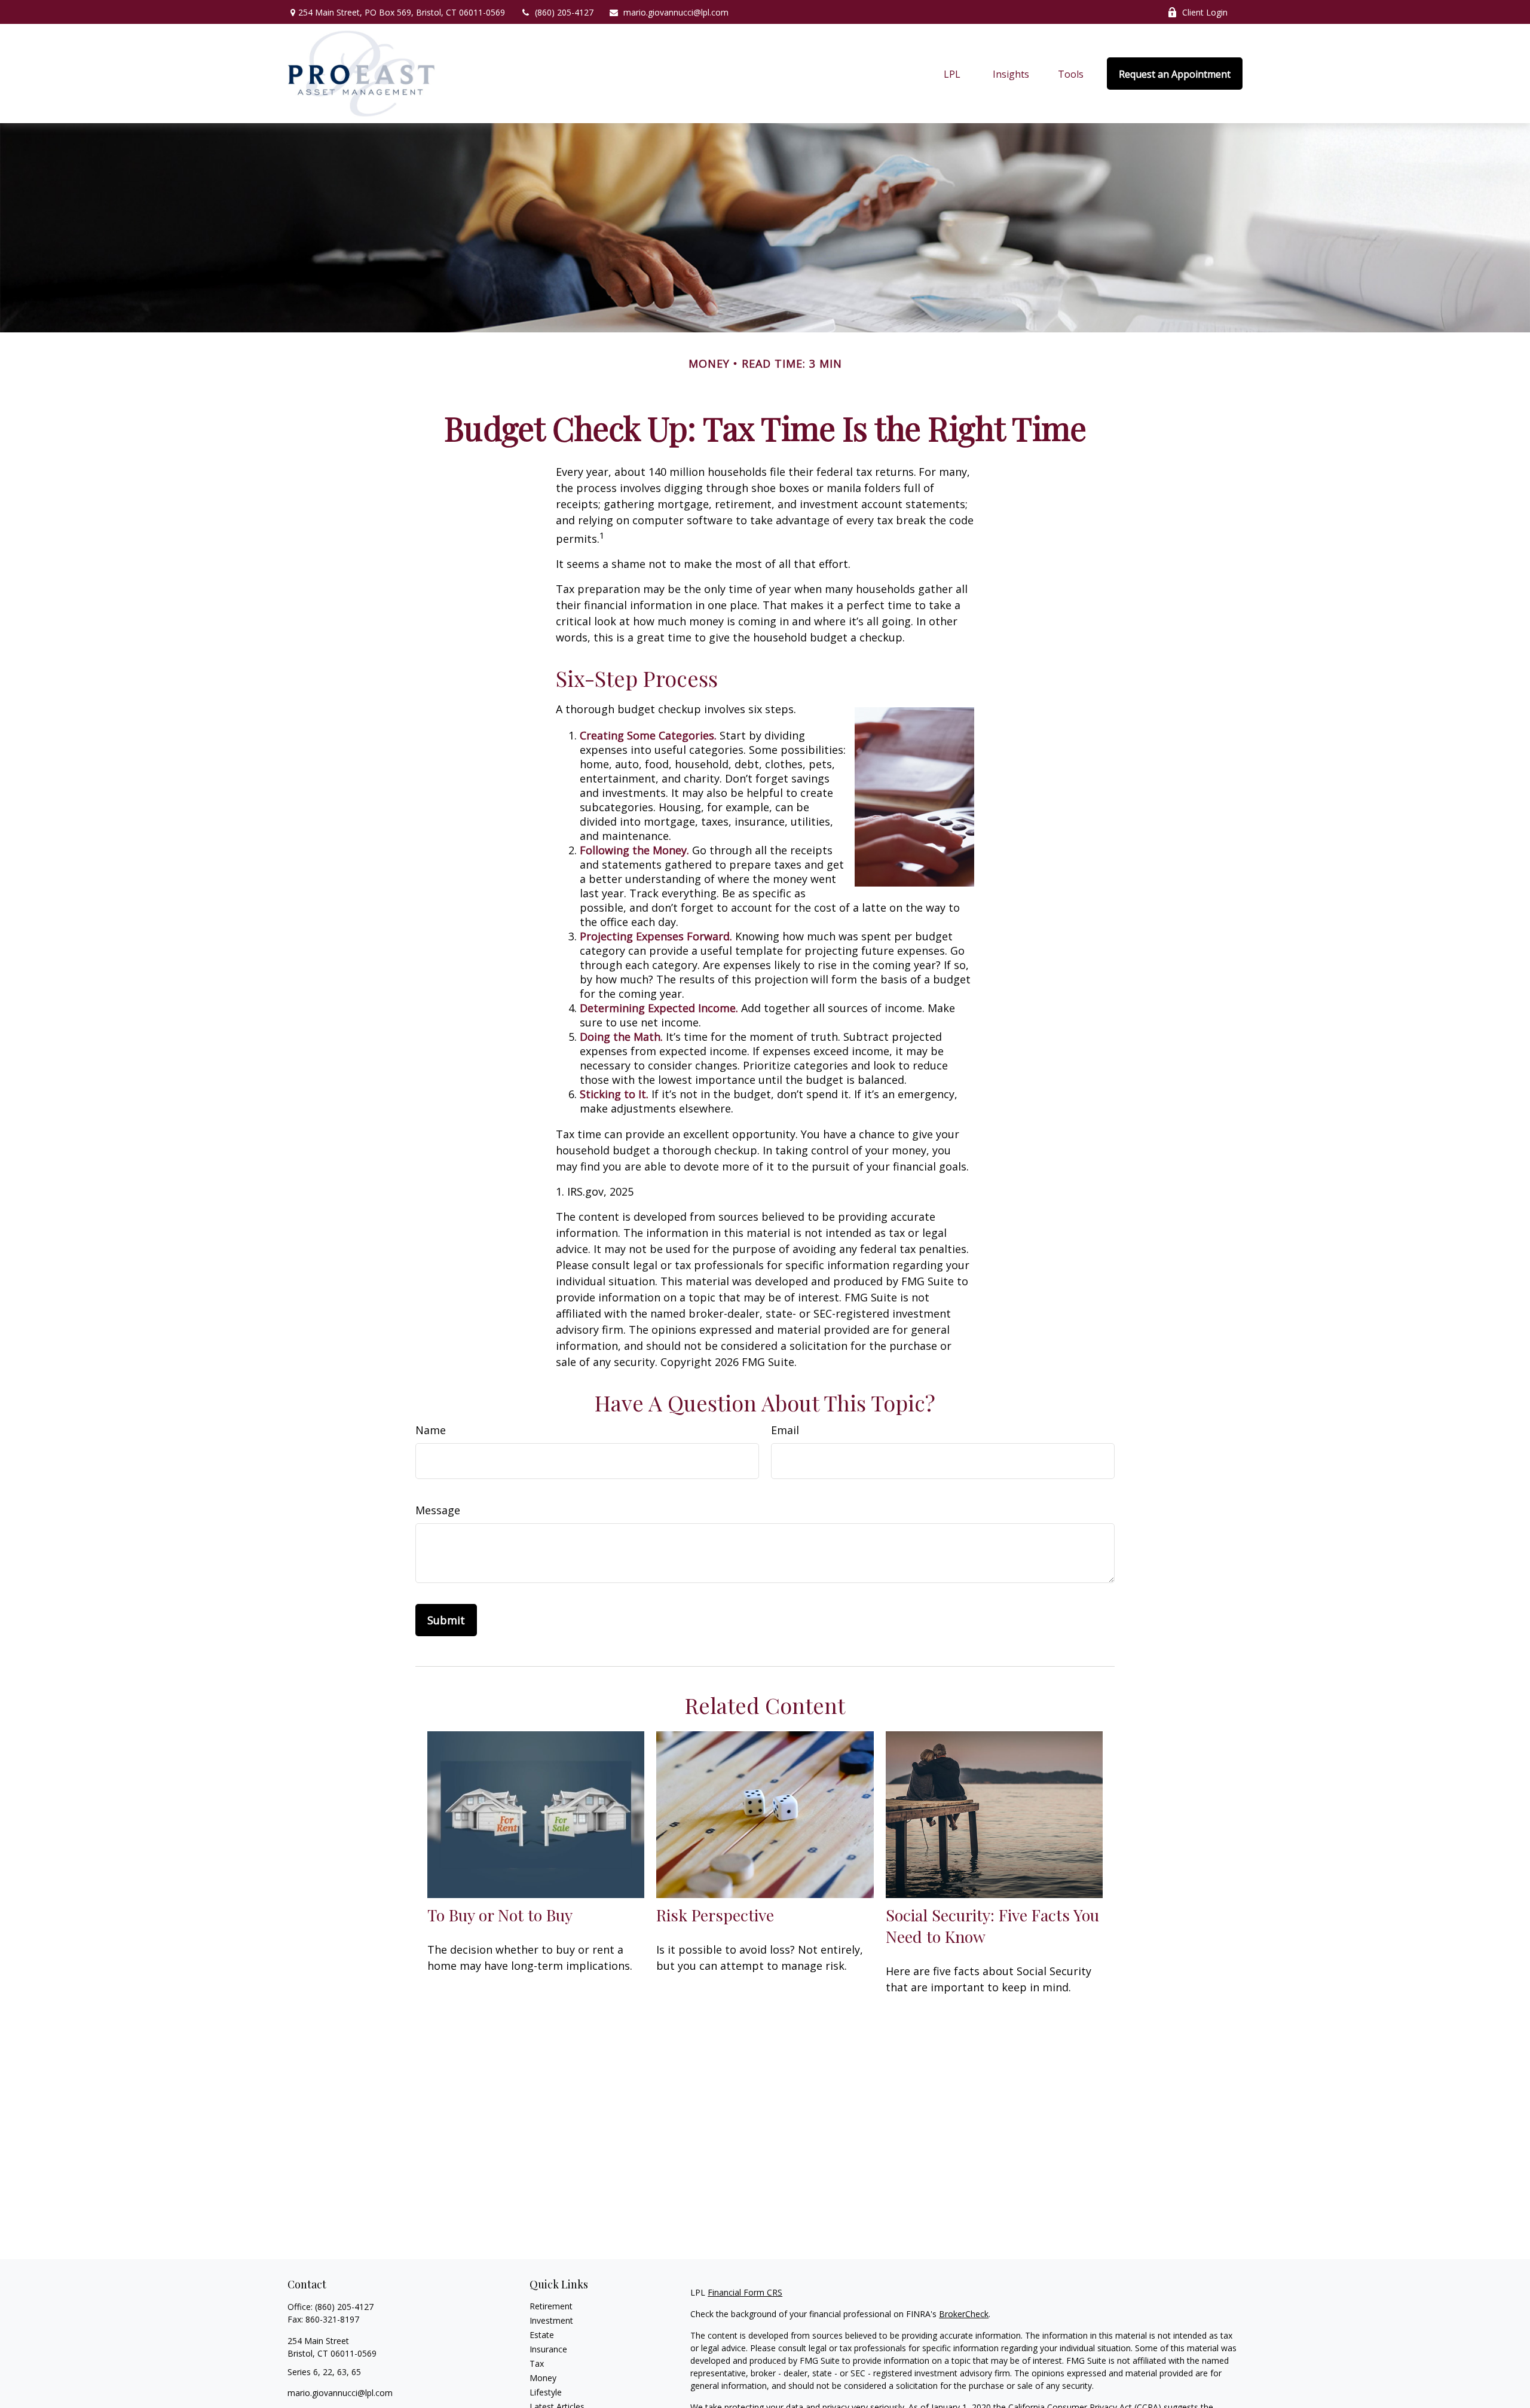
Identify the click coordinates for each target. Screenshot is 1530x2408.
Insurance (548, 2349)
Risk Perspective (715, 1915)
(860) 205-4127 (564, 12)
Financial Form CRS (745, 2292)
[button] (952, 74)
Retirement (551, 2306)
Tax (537, 2363)
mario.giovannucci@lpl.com (676, 12)
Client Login (1205, 12)
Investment (551, 2320)
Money (543, 2378)
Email (785, 1430)
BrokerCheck (964, 2314)
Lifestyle (546, 2392)
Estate (542, 2335)
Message (438, 1510)
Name (431, 1430)
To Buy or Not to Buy (500, 1915)
